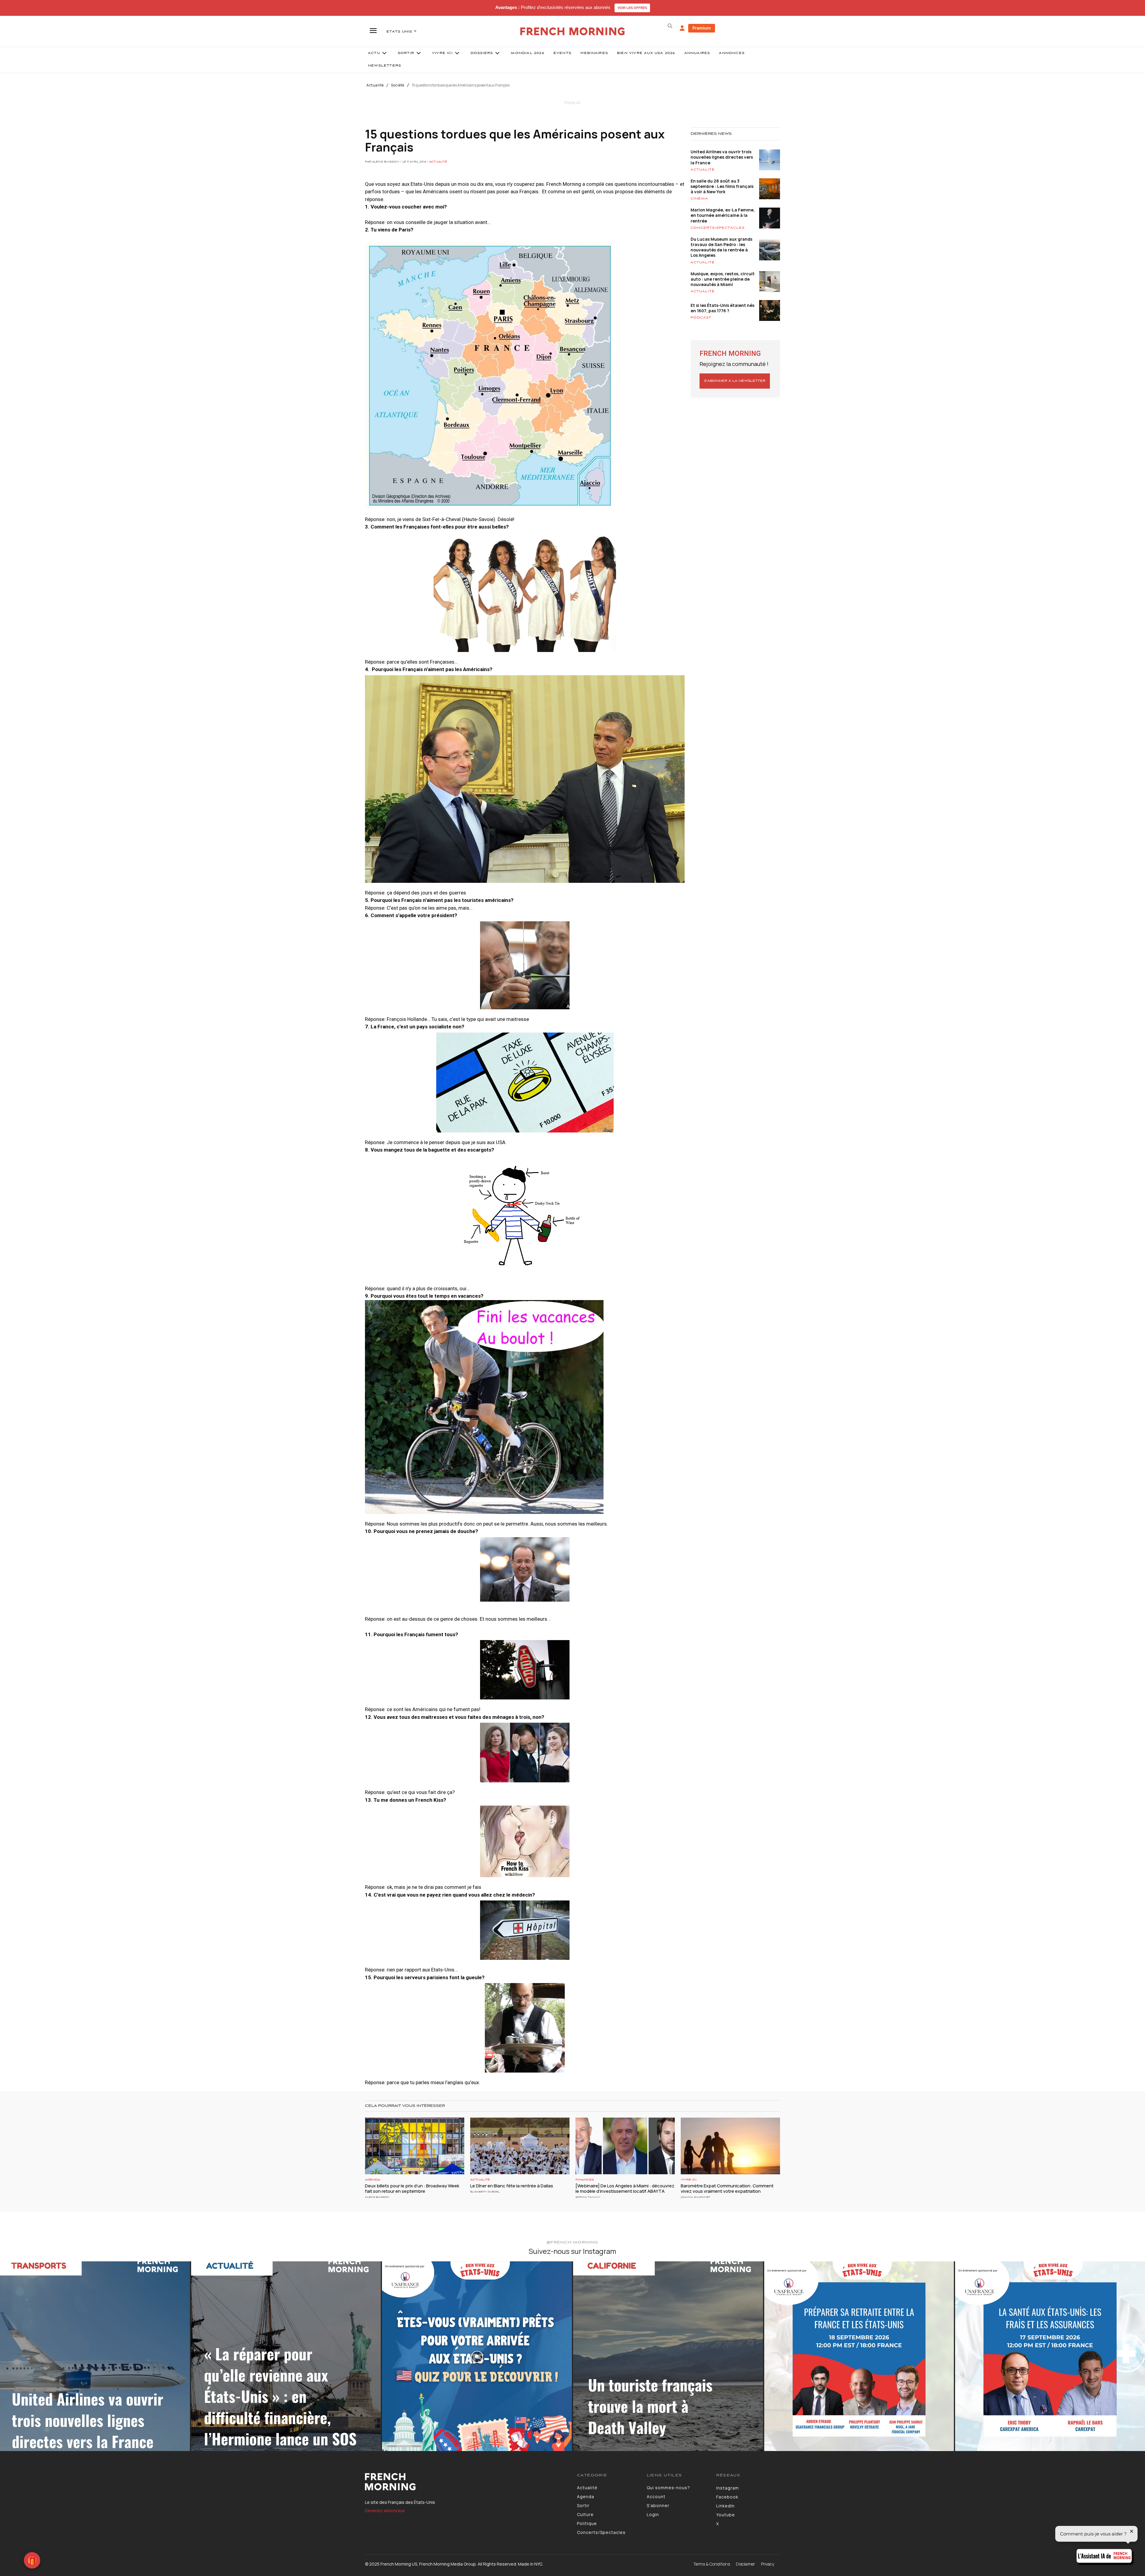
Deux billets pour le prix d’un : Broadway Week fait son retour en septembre (412, 2188)
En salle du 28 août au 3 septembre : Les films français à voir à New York (722, 186)
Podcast (701, 318)
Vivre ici (689, 2180)
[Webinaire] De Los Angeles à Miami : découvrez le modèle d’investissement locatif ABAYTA (625, 2188)
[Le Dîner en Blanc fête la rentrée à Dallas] (520, 2146)
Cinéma (699, 199)
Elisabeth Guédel (485, 2192)
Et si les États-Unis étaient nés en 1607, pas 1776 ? (722, 308)
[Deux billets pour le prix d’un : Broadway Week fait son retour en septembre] (415, 2146)
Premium (702, 28)
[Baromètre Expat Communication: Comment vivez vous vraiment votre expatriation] (730, 2146)
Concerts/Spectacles (718, 228)
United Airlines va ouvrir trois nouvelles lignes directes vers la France (722, 157)
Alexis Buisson (377, 2197)
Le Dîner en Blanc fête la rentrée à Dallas (512, 2186)
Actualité (375, 85)
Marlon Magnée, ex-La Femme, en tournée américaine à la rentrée (723, 215)
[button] (670, 26)
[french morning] (573, 31)
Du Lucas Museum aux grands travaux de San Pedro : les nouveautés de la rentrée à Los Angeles (721, 247)
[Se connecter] (682, 28)
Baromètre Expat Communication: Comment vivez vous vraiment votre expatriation (727, 2188)
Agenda (373, 2180)
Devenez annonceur (385, 2511)
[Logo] (466, 2482)
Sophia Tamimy (588, 2197)
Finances (585, 2180)
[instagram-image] (95, 2356)
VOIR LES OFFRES (632, 8)
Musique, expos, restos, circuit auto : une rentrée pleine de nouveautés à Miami (723, 279)
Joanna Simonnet (695, 2197)
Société (398, 85)
